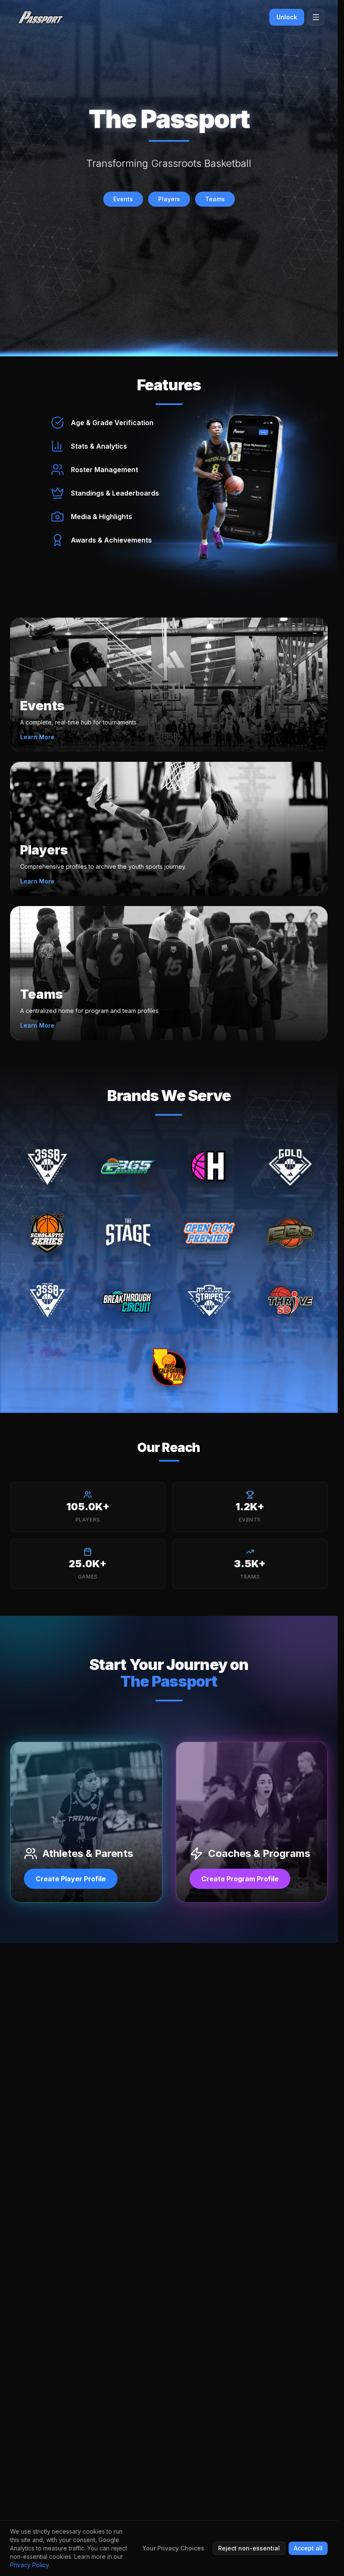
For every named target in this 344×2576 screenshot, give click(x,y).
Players (169, 199)
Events (123, 199)
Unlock (287, 17)
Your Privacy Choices (173, 2548)
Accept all (308, 2548)
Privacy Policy (29, 2565)
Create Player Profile (71, 1879)
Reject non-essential (249, 2548)
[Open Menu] (316, 17)
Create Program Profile (240, 1879)
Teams (215, 199)
